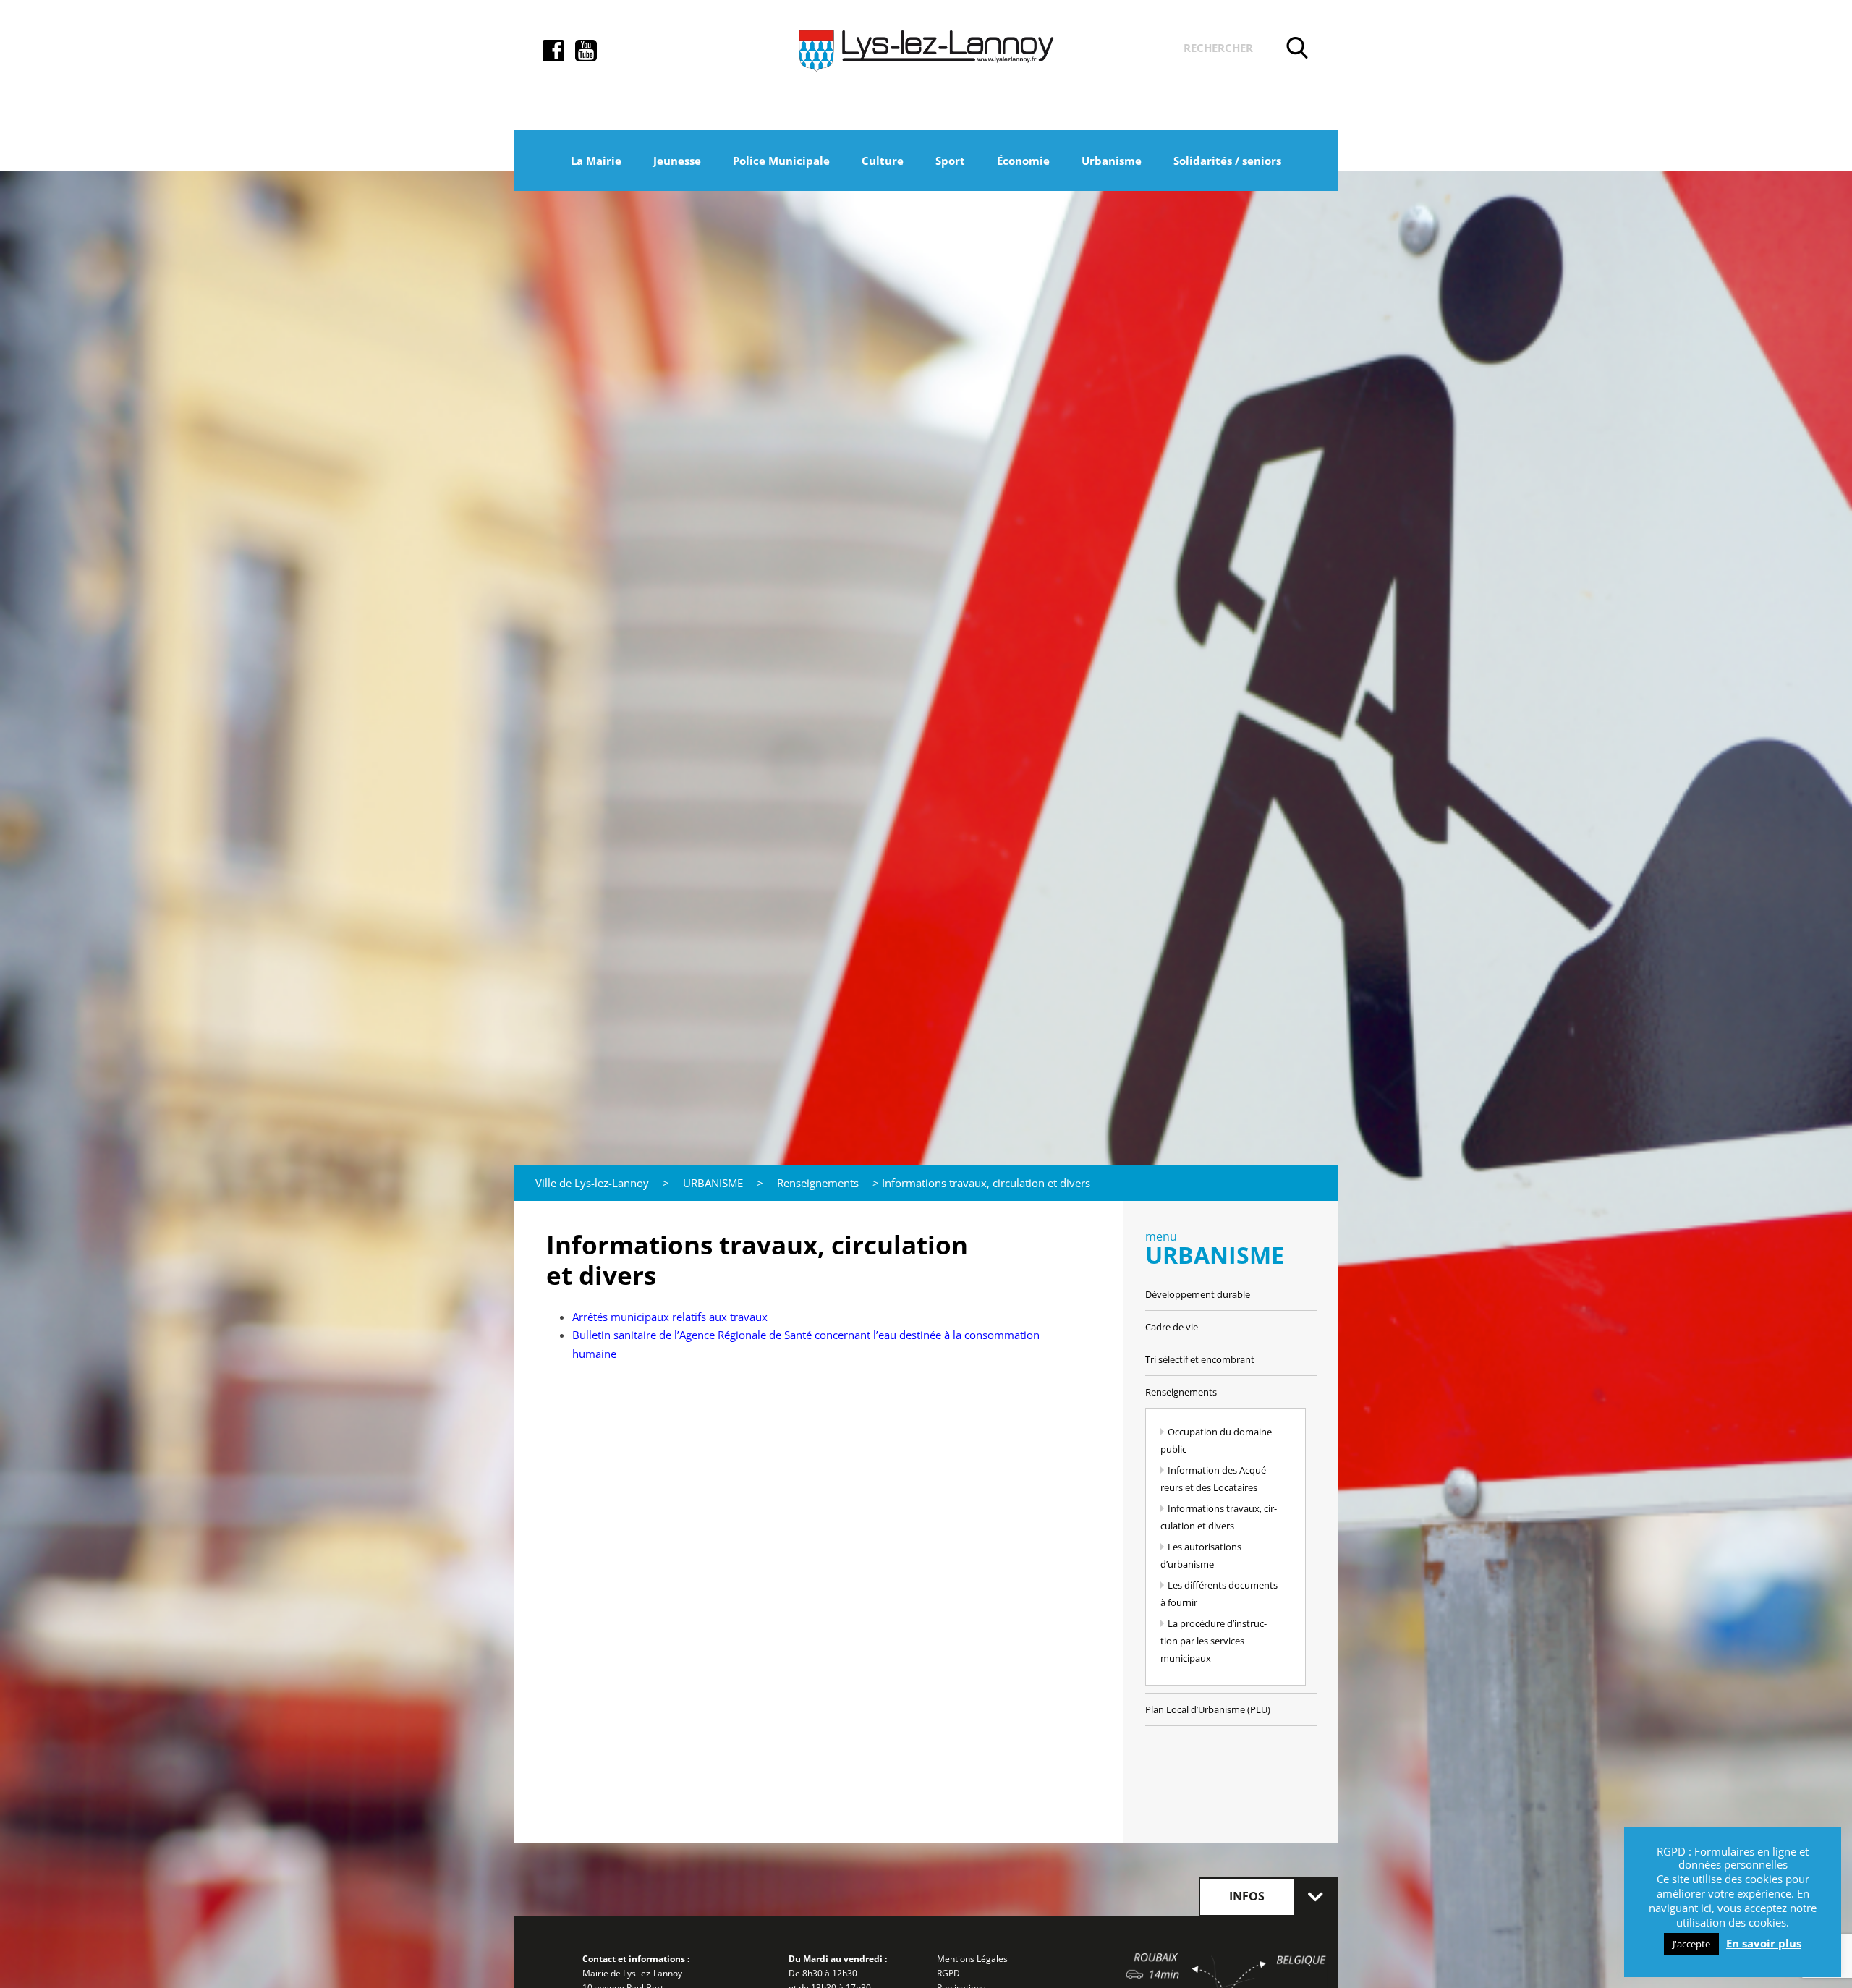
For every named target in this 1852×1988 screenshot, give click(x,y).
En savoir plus (1764, 1944)
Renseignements (818, 1183)
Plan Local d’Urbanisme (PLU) (1208, 1709)
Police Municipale (781, 161)
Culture (883, 161)
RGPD (948, 1973)
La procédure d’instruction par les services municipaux (1214, 1641)
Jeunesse (677, 161)
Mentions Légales (972, 1959)
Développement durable (1198, 1294)
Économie (1023, 161)
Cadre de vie (1172, 1327)
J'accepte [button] (1691, 1944)
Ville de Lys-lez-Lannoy (592, 1183)
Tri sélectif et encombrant (1200, 1359)
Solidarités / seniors (1227, 161)
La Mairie (596, 161)
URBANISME (713, 1183)
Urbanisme (1112, 161)
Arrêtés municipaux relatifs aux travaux (670, 1317)
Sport (950, 161)
